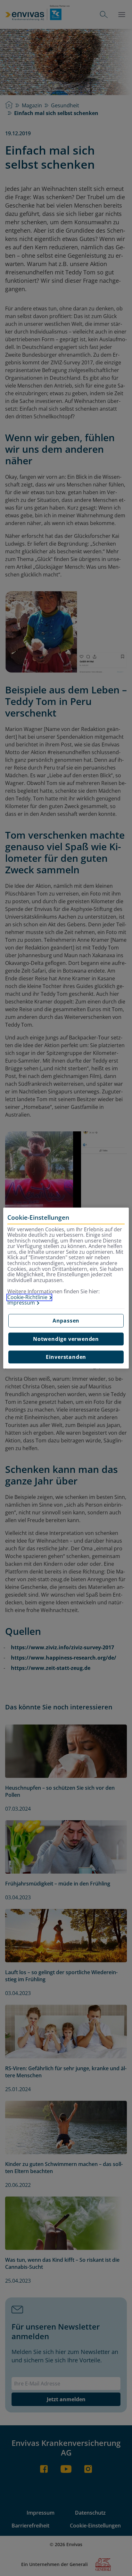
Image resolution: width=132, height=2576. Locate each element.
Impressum (21, 1303)
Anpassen (66, 1321)
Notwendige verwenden (66, 1339)
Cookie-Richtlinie (27, 1297)
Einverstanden (66, 1357)
